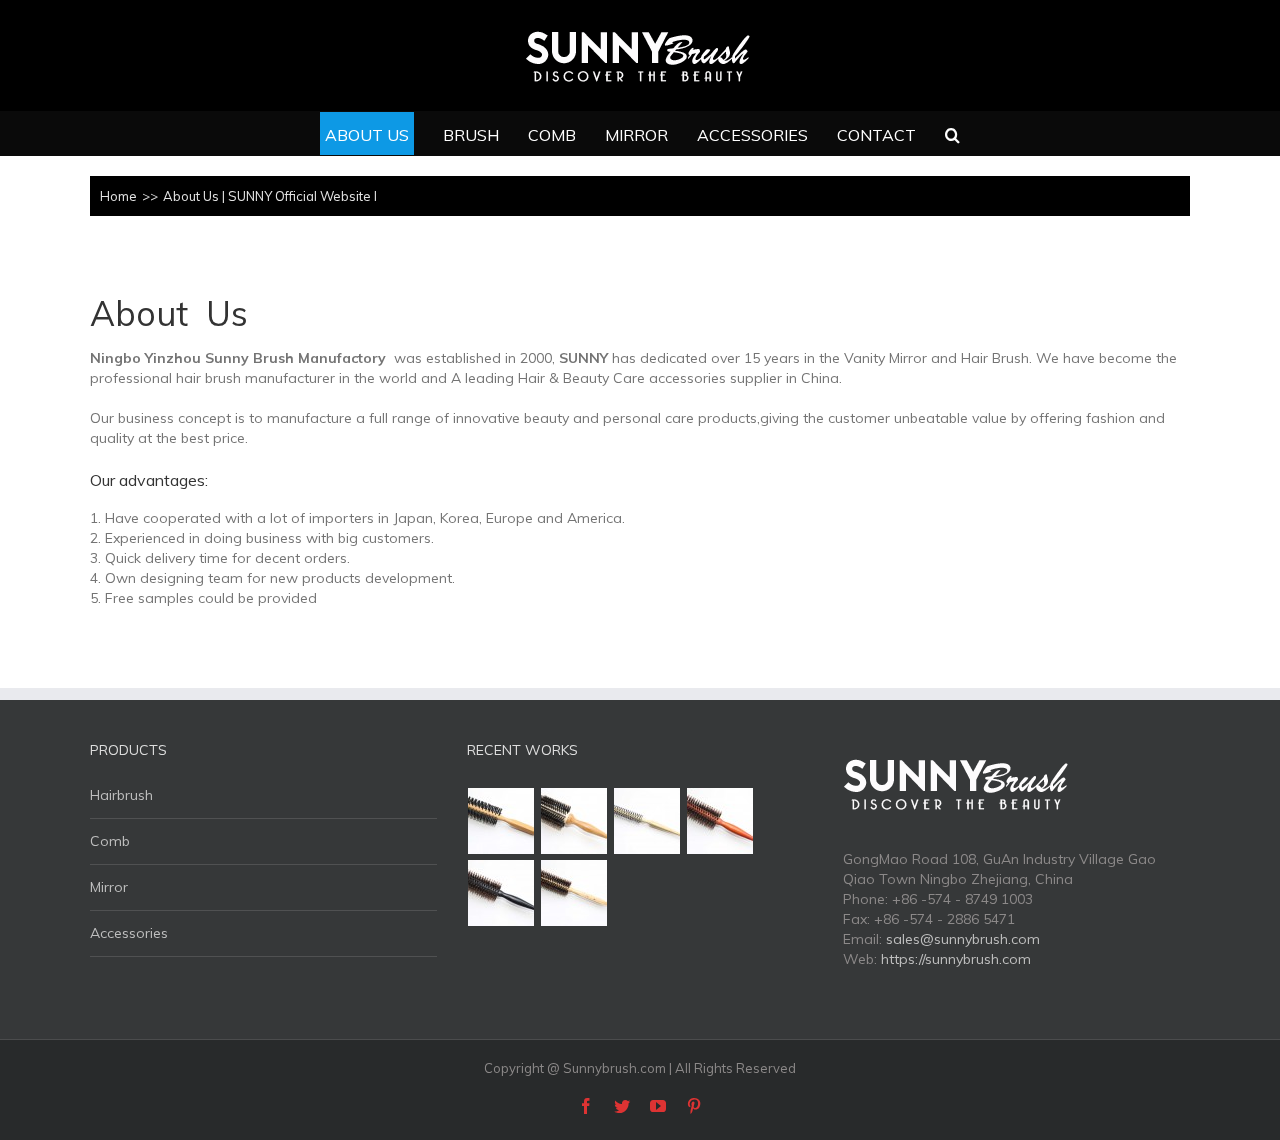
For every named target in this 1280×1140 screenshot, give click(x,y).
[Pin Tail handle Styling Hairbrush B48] (647, 821)
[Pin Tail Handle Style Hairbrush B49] (574, 821)
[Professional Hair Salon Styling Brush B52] (501, 821)
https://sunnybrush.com (956, 959)
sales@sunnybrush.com (963, 939)
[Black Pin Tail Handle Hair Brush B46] (501, 893)
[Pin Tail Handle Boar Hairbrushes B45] (574, 893)
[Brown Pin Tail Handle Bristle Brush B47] (720, 821)
